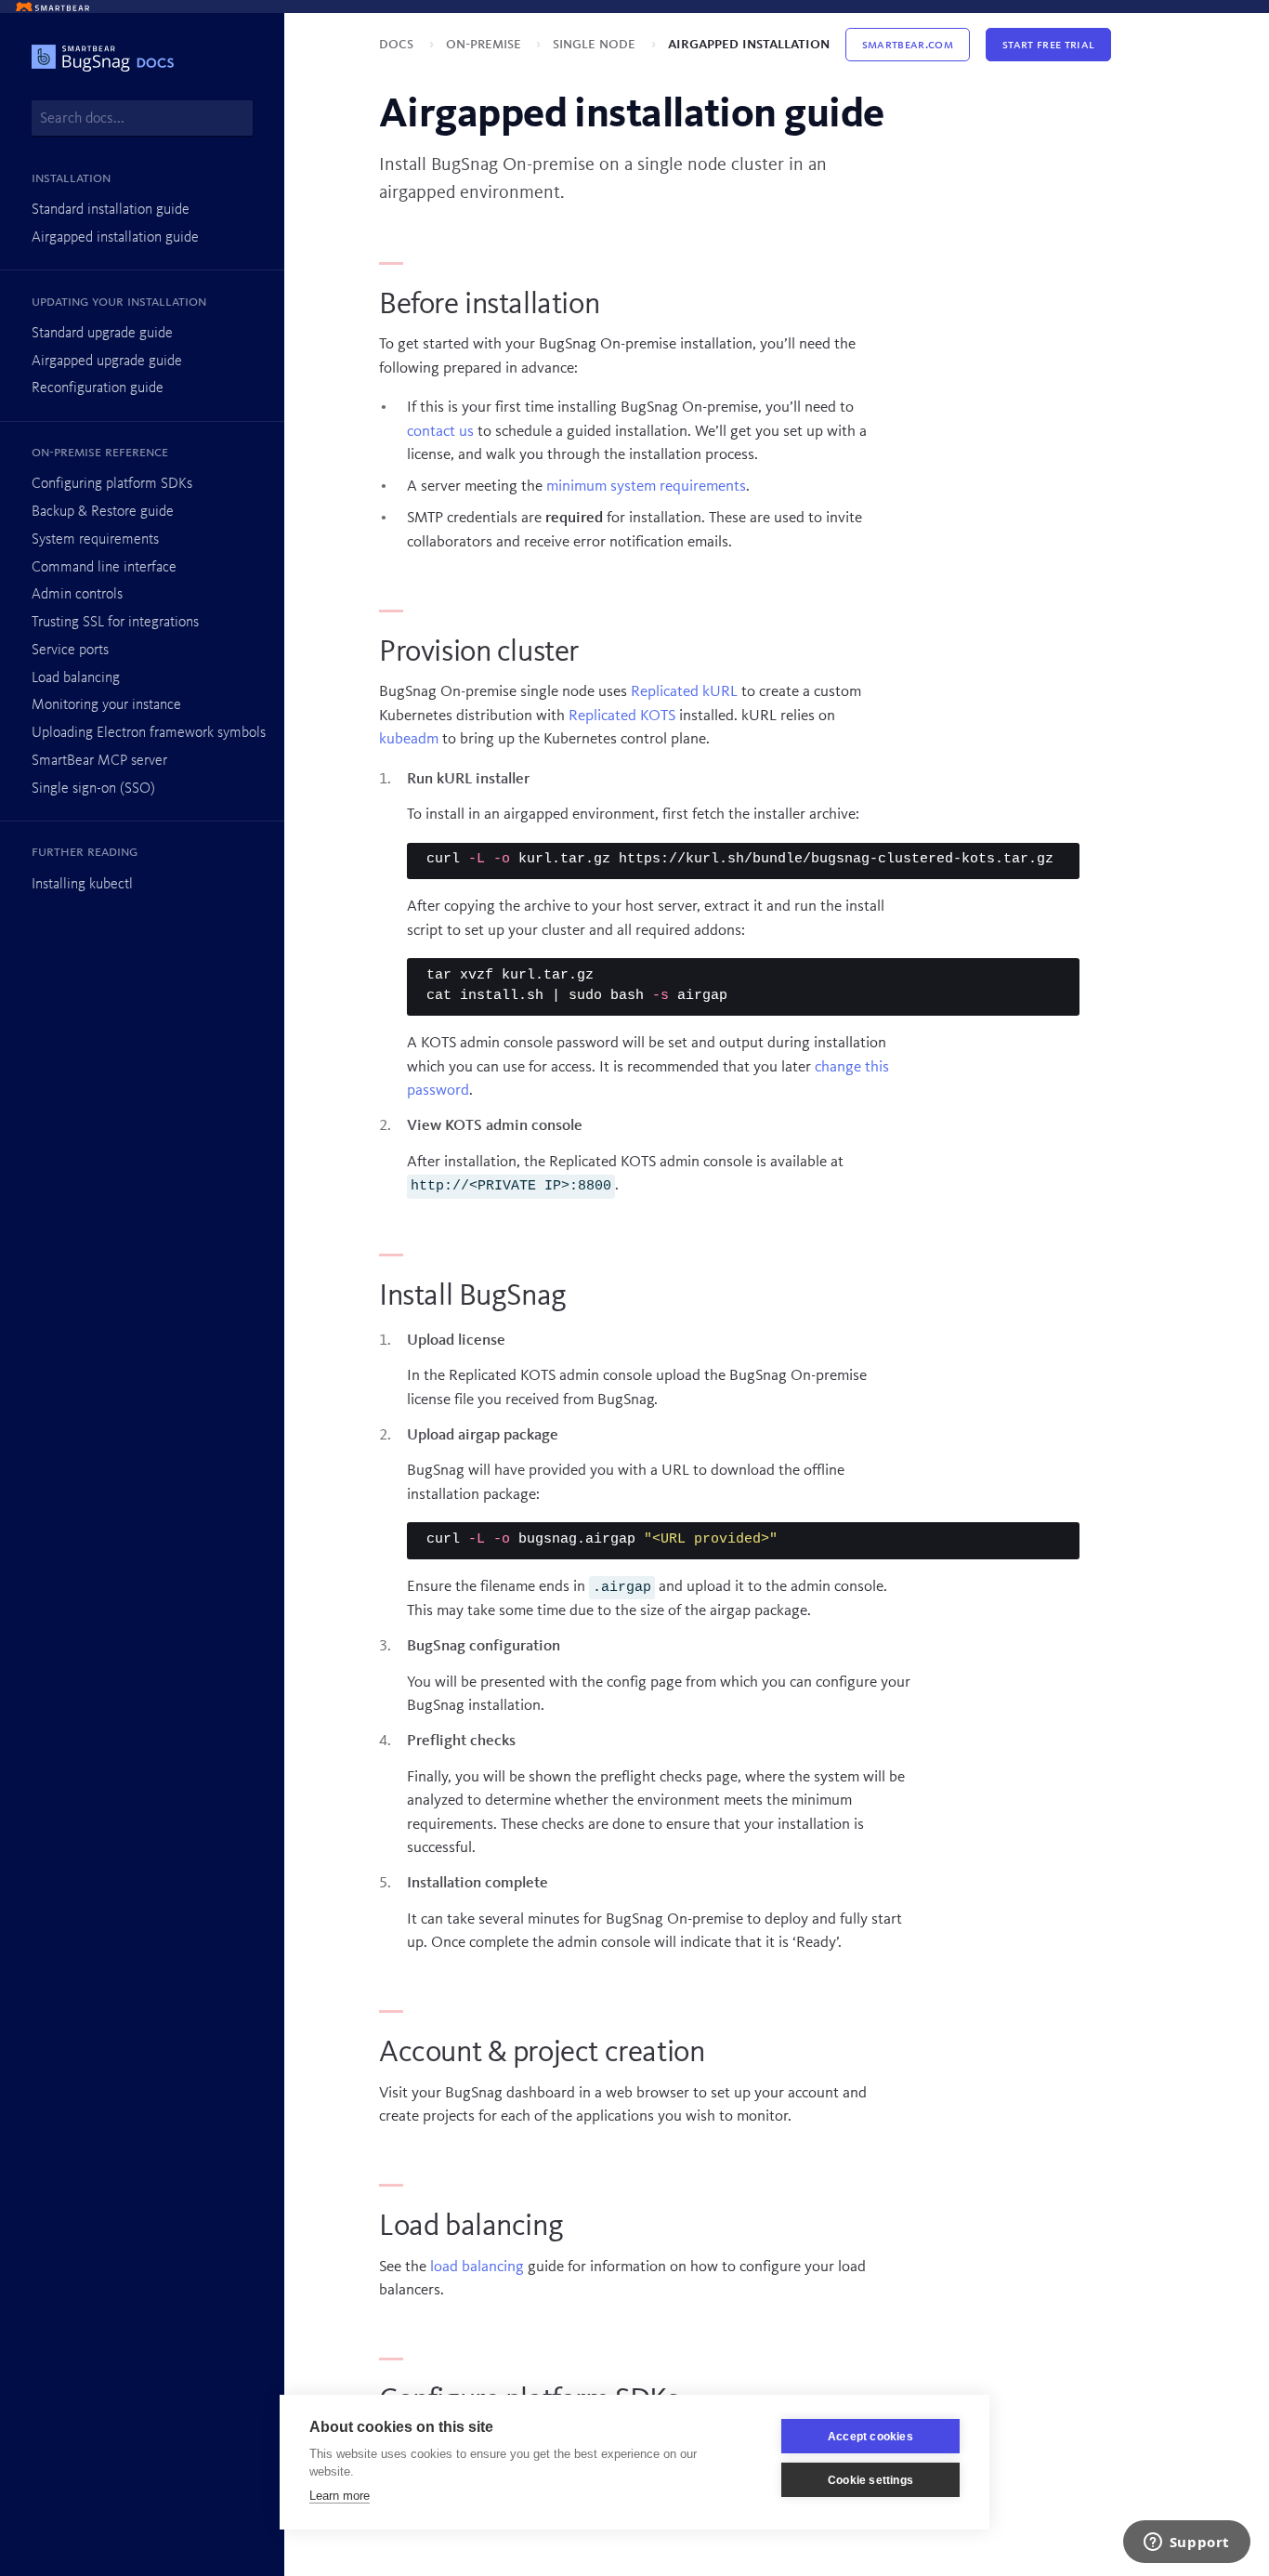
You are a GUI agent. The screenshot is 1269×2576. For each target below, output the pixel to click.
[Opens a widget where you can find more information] (1186, 2543)
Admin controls (77, 595)
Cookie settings (870, 2480)
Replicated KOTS (622, 716)
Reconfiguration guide (98, 388)
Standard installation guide (111, 210)
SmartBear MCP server (99, 761)
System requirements (95, 540)
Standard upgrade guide (102, 334)
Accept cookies (870, 2437)
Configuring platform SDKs (112, 484)
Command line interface (104, 568)
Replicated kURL (684, 692)
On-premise (485, 44)
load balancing (477, 2267)
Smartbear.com (908, 45)
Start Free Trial (1048, 45)
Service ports (70, 651)
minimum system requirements (646, 486)
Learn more (340, 2496)
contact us (440, 432)
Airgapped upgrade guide (107, 361)
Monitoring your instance (106, 705)
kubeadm (409, 739)
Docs (398, 44)
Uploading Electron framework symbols (149, 733)
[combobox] (142, 118)
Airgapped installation (749, 44)
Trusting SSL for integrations (115, 623)
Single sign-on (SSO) (93, 789)
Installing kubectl (82, 885)
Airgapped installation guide (115, 238)
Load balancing (76, 678)
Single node (596, 44)
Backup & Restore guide (103, 512)
